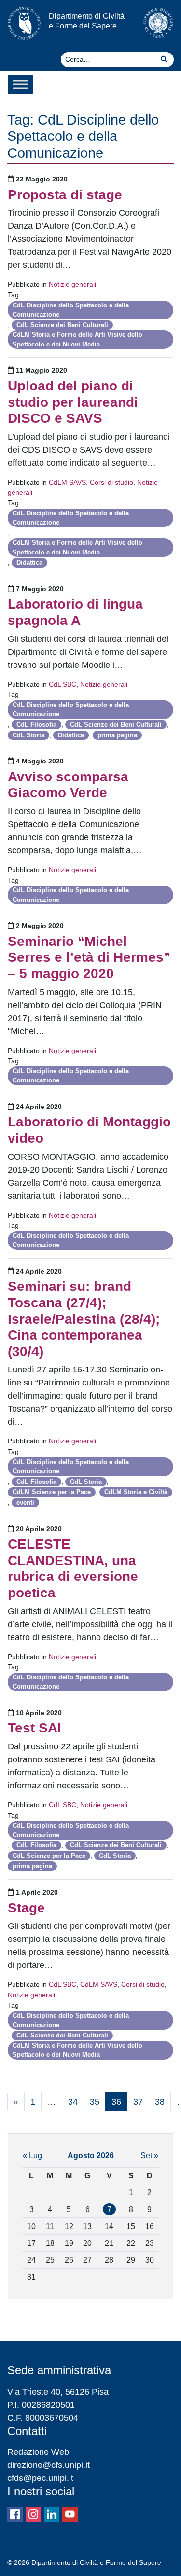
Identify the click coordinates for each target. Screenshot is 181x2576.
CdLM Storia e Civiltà (136, 1492)
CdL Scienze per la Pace (49, 1856)
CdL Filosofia (36, 725)
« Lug (32, 2155)
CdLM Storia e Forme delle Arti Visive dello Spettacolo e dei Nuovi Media (77, 339)
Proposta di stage (65, 195)
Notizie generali (72, 284)
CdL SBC (63, 684)
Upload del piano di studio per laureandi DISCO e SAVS (73, 402)
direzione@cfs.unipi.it (49, 2465)
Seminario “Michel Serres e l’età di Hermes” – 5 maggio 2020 (89, 957)
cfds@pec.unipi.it (40, 2478)
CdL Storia (28, 735)
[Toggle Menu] (20, 84)
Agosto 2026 (91, 2155)
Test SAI (35, 1728)
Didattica (29, 562)
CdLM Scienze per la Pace (52, 1492)
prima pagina (117, 735)
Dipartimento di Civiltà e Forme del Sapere (87, 21)
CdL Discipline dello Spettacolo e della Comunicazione (71, 310)
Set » (149, 2155)
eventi (25, 1503)
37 (138, 2102)
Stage (26, 1908)
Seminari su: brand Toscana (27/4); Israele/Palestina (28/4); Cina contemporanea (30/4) (84, 1319)
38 (160, 2102)
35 (95, 2102)
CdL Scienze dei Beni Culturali (62, 325)
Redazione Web (38, 2452)
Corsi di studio (111, 482)
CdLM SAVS (67, 482)
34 (73, 2102)
